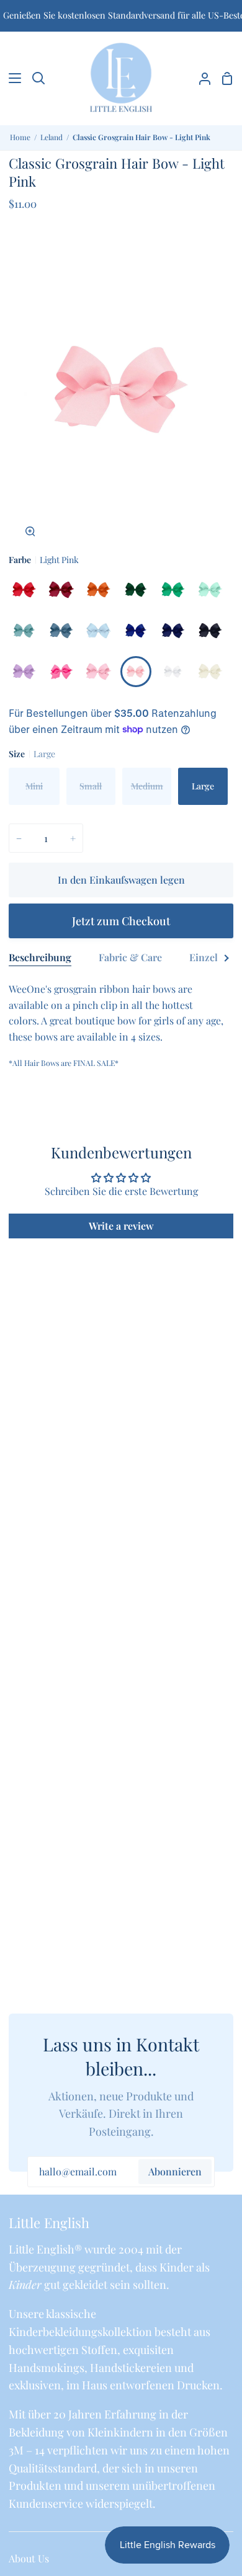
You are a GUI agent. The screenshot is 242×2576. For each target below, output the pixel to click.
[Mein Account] (200, 78)
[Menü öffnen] (11, 78)
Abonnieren (175, 2171)
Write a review (121, 1226)
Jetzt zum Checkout (121, 921)
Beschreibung (40, 957)
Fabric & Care (130, 957)
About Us (29, 2558)
